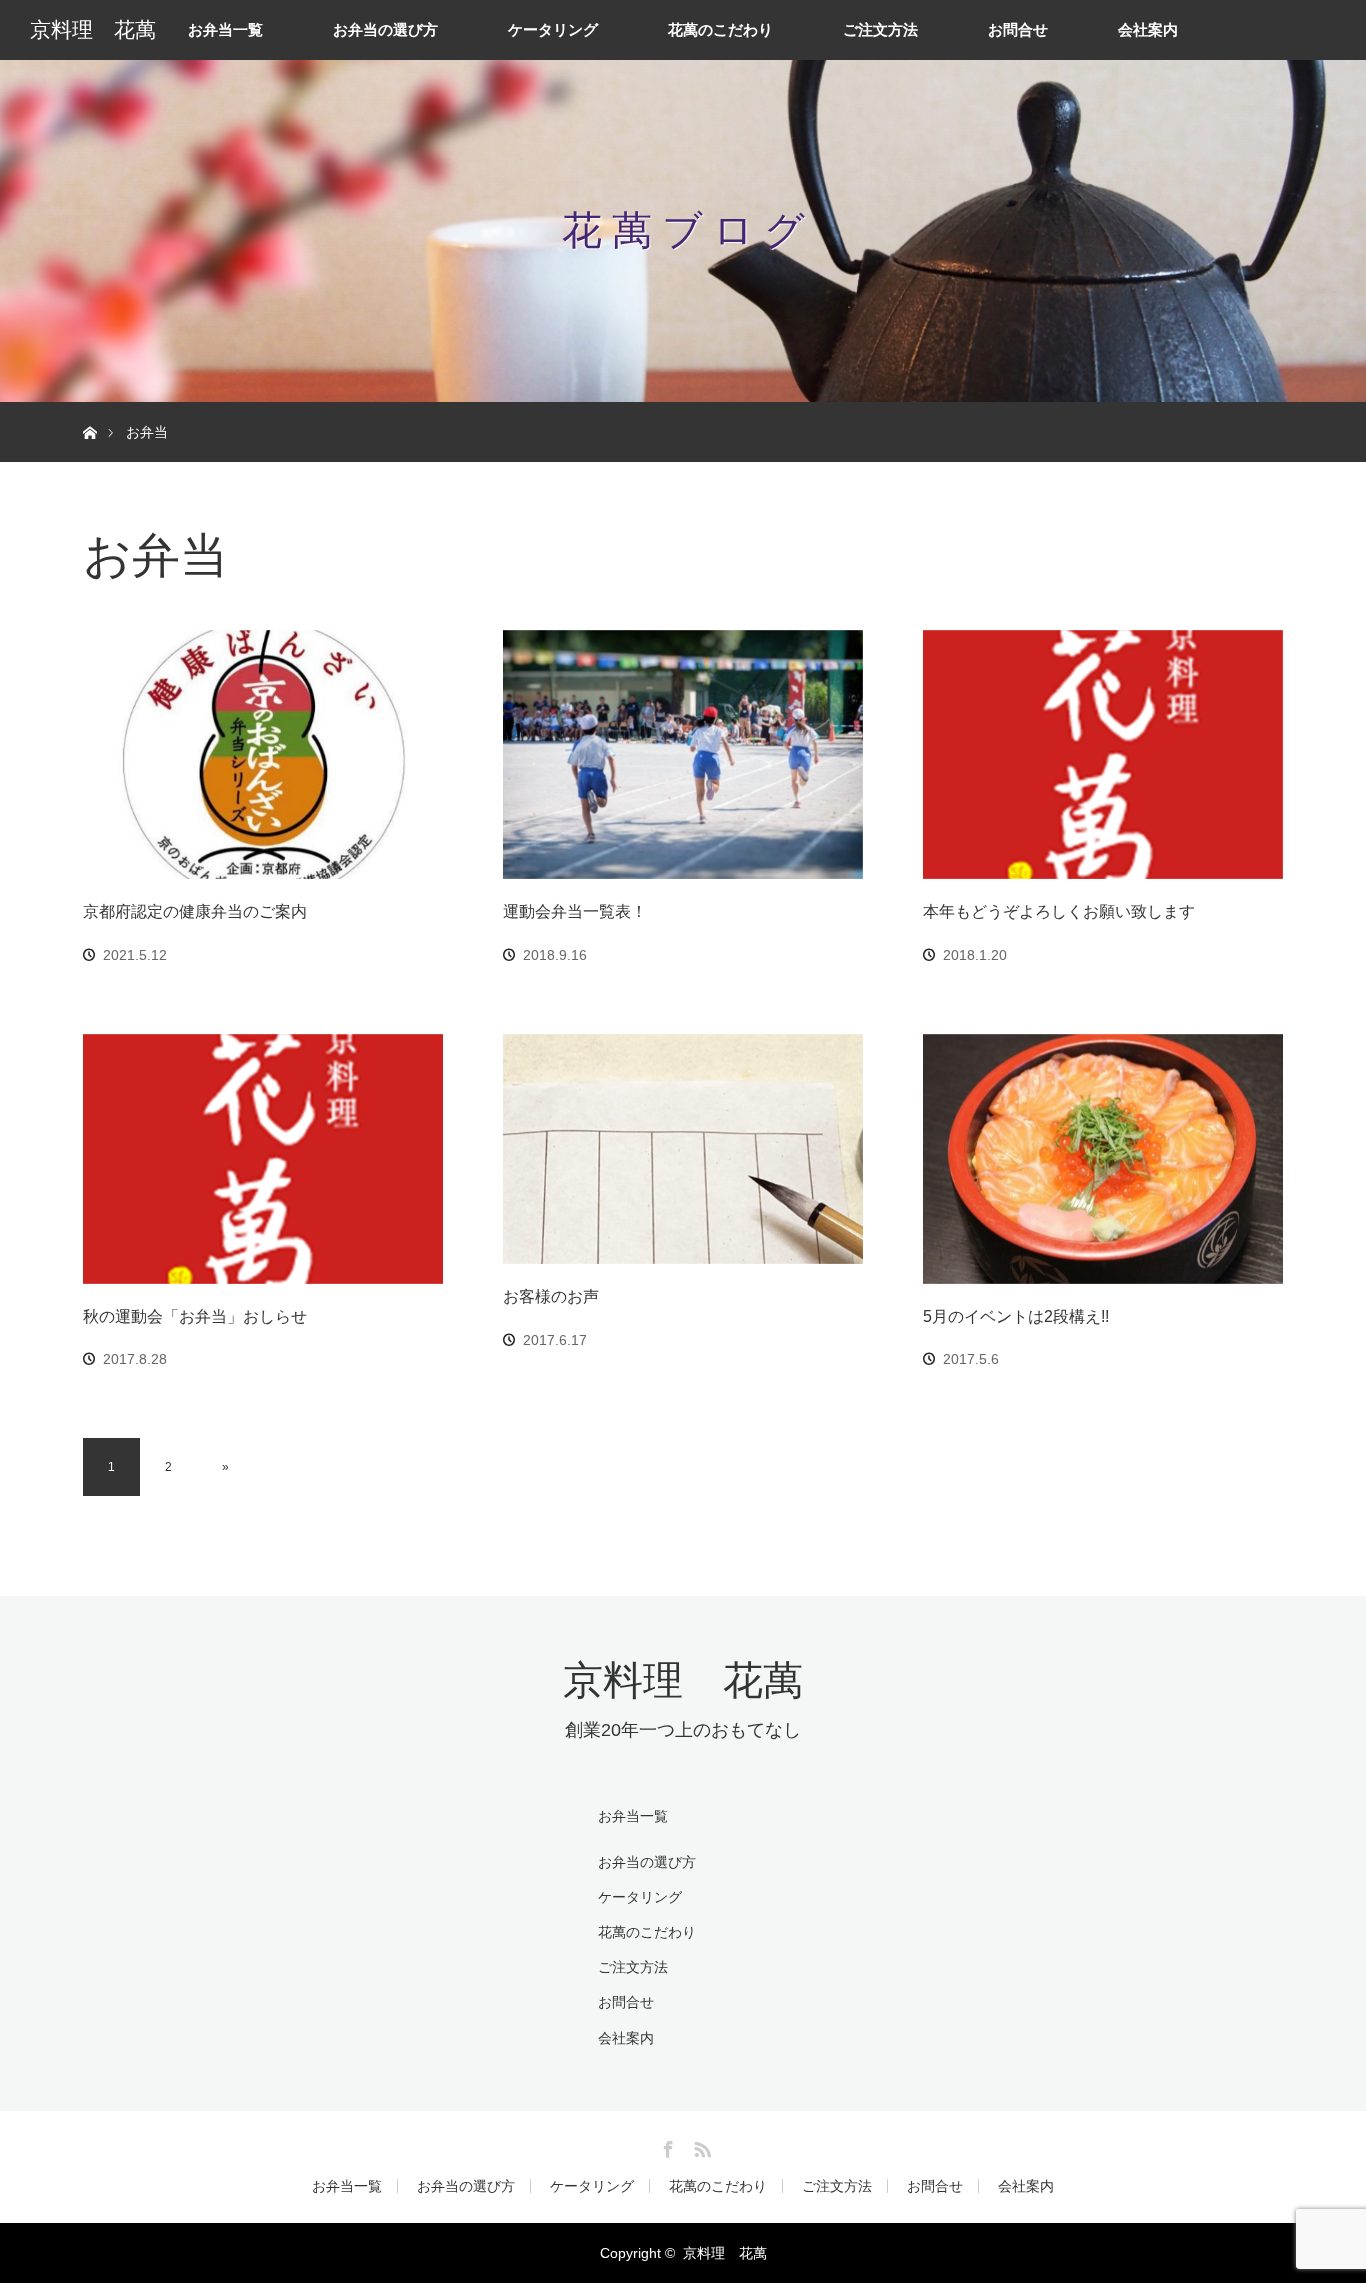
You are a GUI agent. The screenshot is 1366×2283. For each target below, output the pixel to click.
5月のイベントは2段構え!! (1016, 1316)
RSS (700, 2146)
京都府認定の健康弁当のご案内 (195, 911)
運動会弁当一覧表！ (575, 911)
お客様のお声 (551, 1296)
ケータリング (553, 29)
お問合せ (1018, 29)
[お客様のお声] (683, 1149)
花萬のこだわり (720, 29)
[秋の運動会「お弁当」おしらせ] (263, 1159)
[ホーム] (89, 409)
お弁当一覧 (225, 29)
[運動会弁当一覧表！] (683, 755)
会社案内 (1148, 29)
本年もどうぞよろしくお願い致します (1059, 911)
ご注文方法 (880, 29)
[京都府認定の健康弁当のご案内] (263, 755)
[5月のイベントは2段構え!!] (1103, 1159)
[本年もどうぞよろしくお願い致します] (1103, 755)
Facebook (666, 2146)
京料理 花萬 (93, 30)
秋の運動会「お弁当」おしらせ (195, 1316)
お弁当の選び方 (385, 29)
